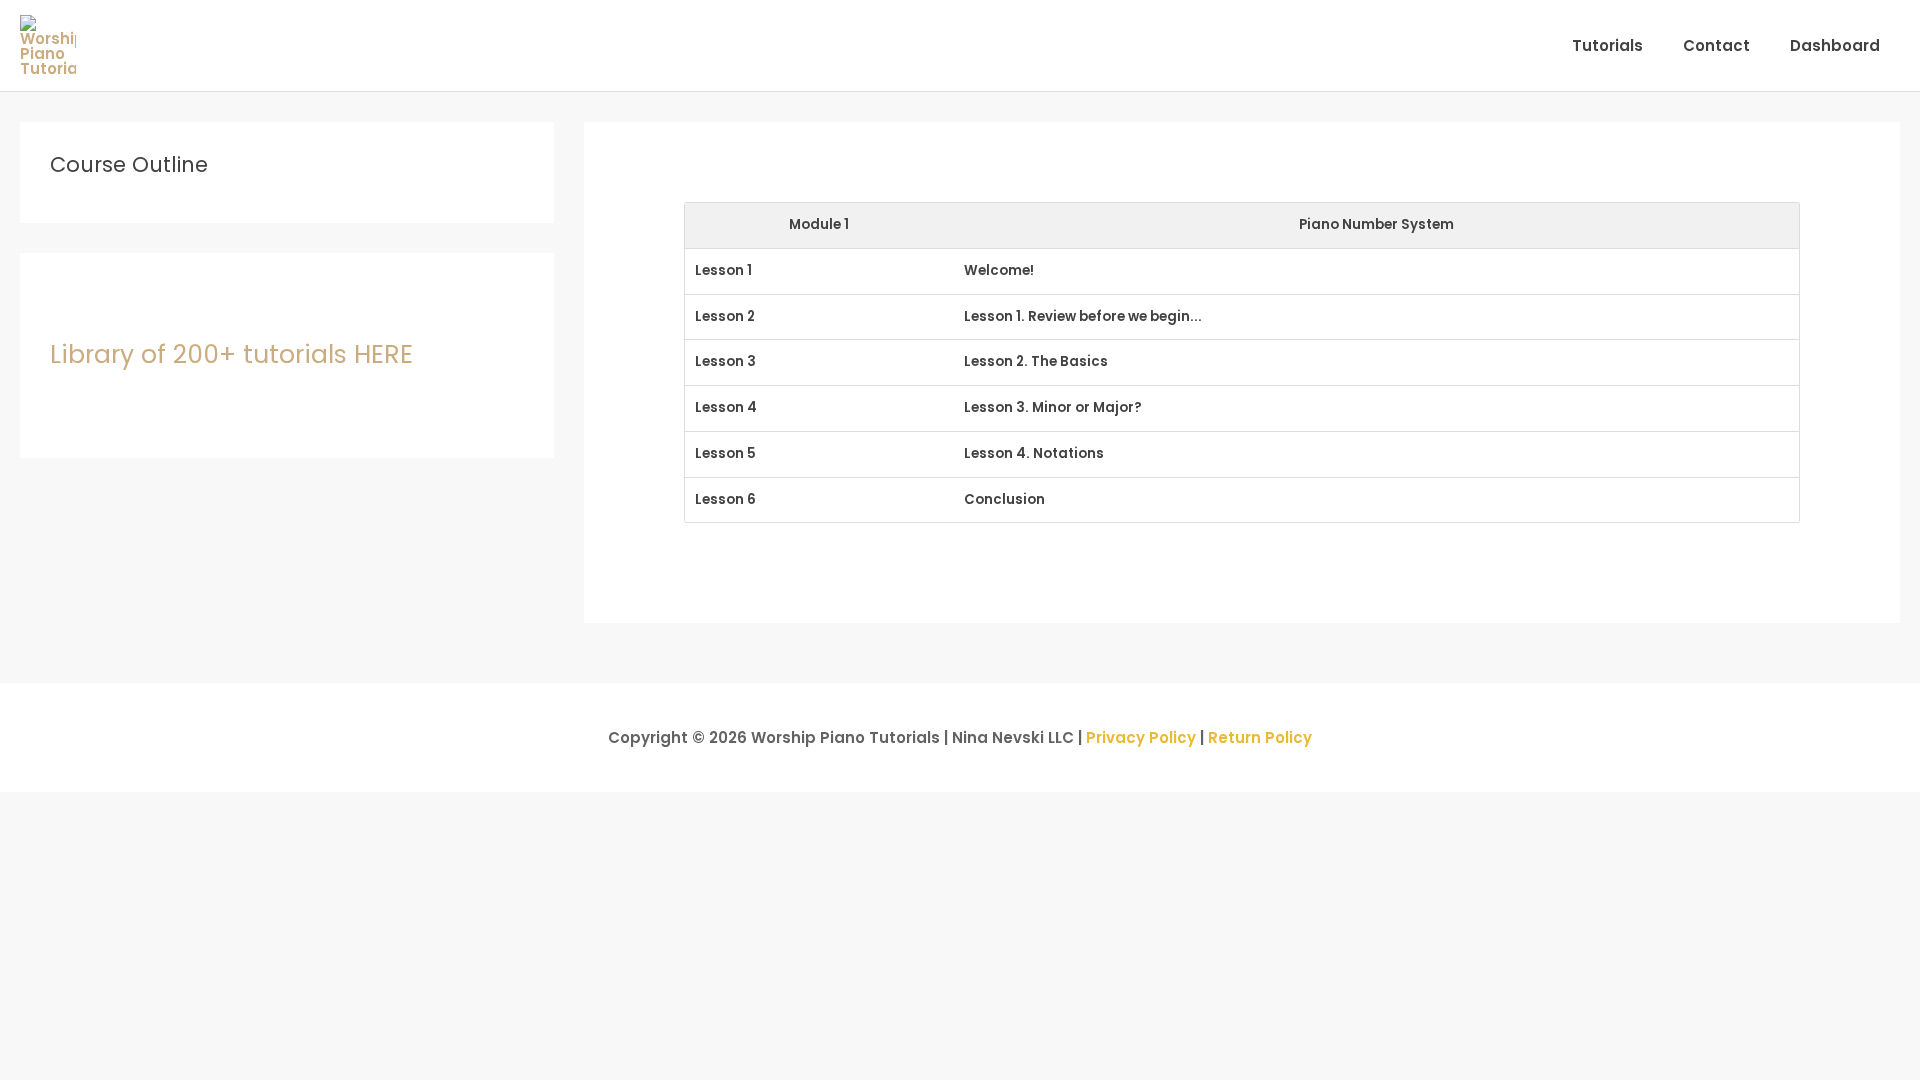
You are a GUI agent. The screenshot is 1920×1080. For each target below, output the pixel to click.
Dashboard (1835, 45)
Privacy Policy (1141, 737)
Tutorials (1607, 45)
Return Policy (1260, 737)
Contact (1716, 45)
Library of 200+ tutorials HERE (231, 354)
